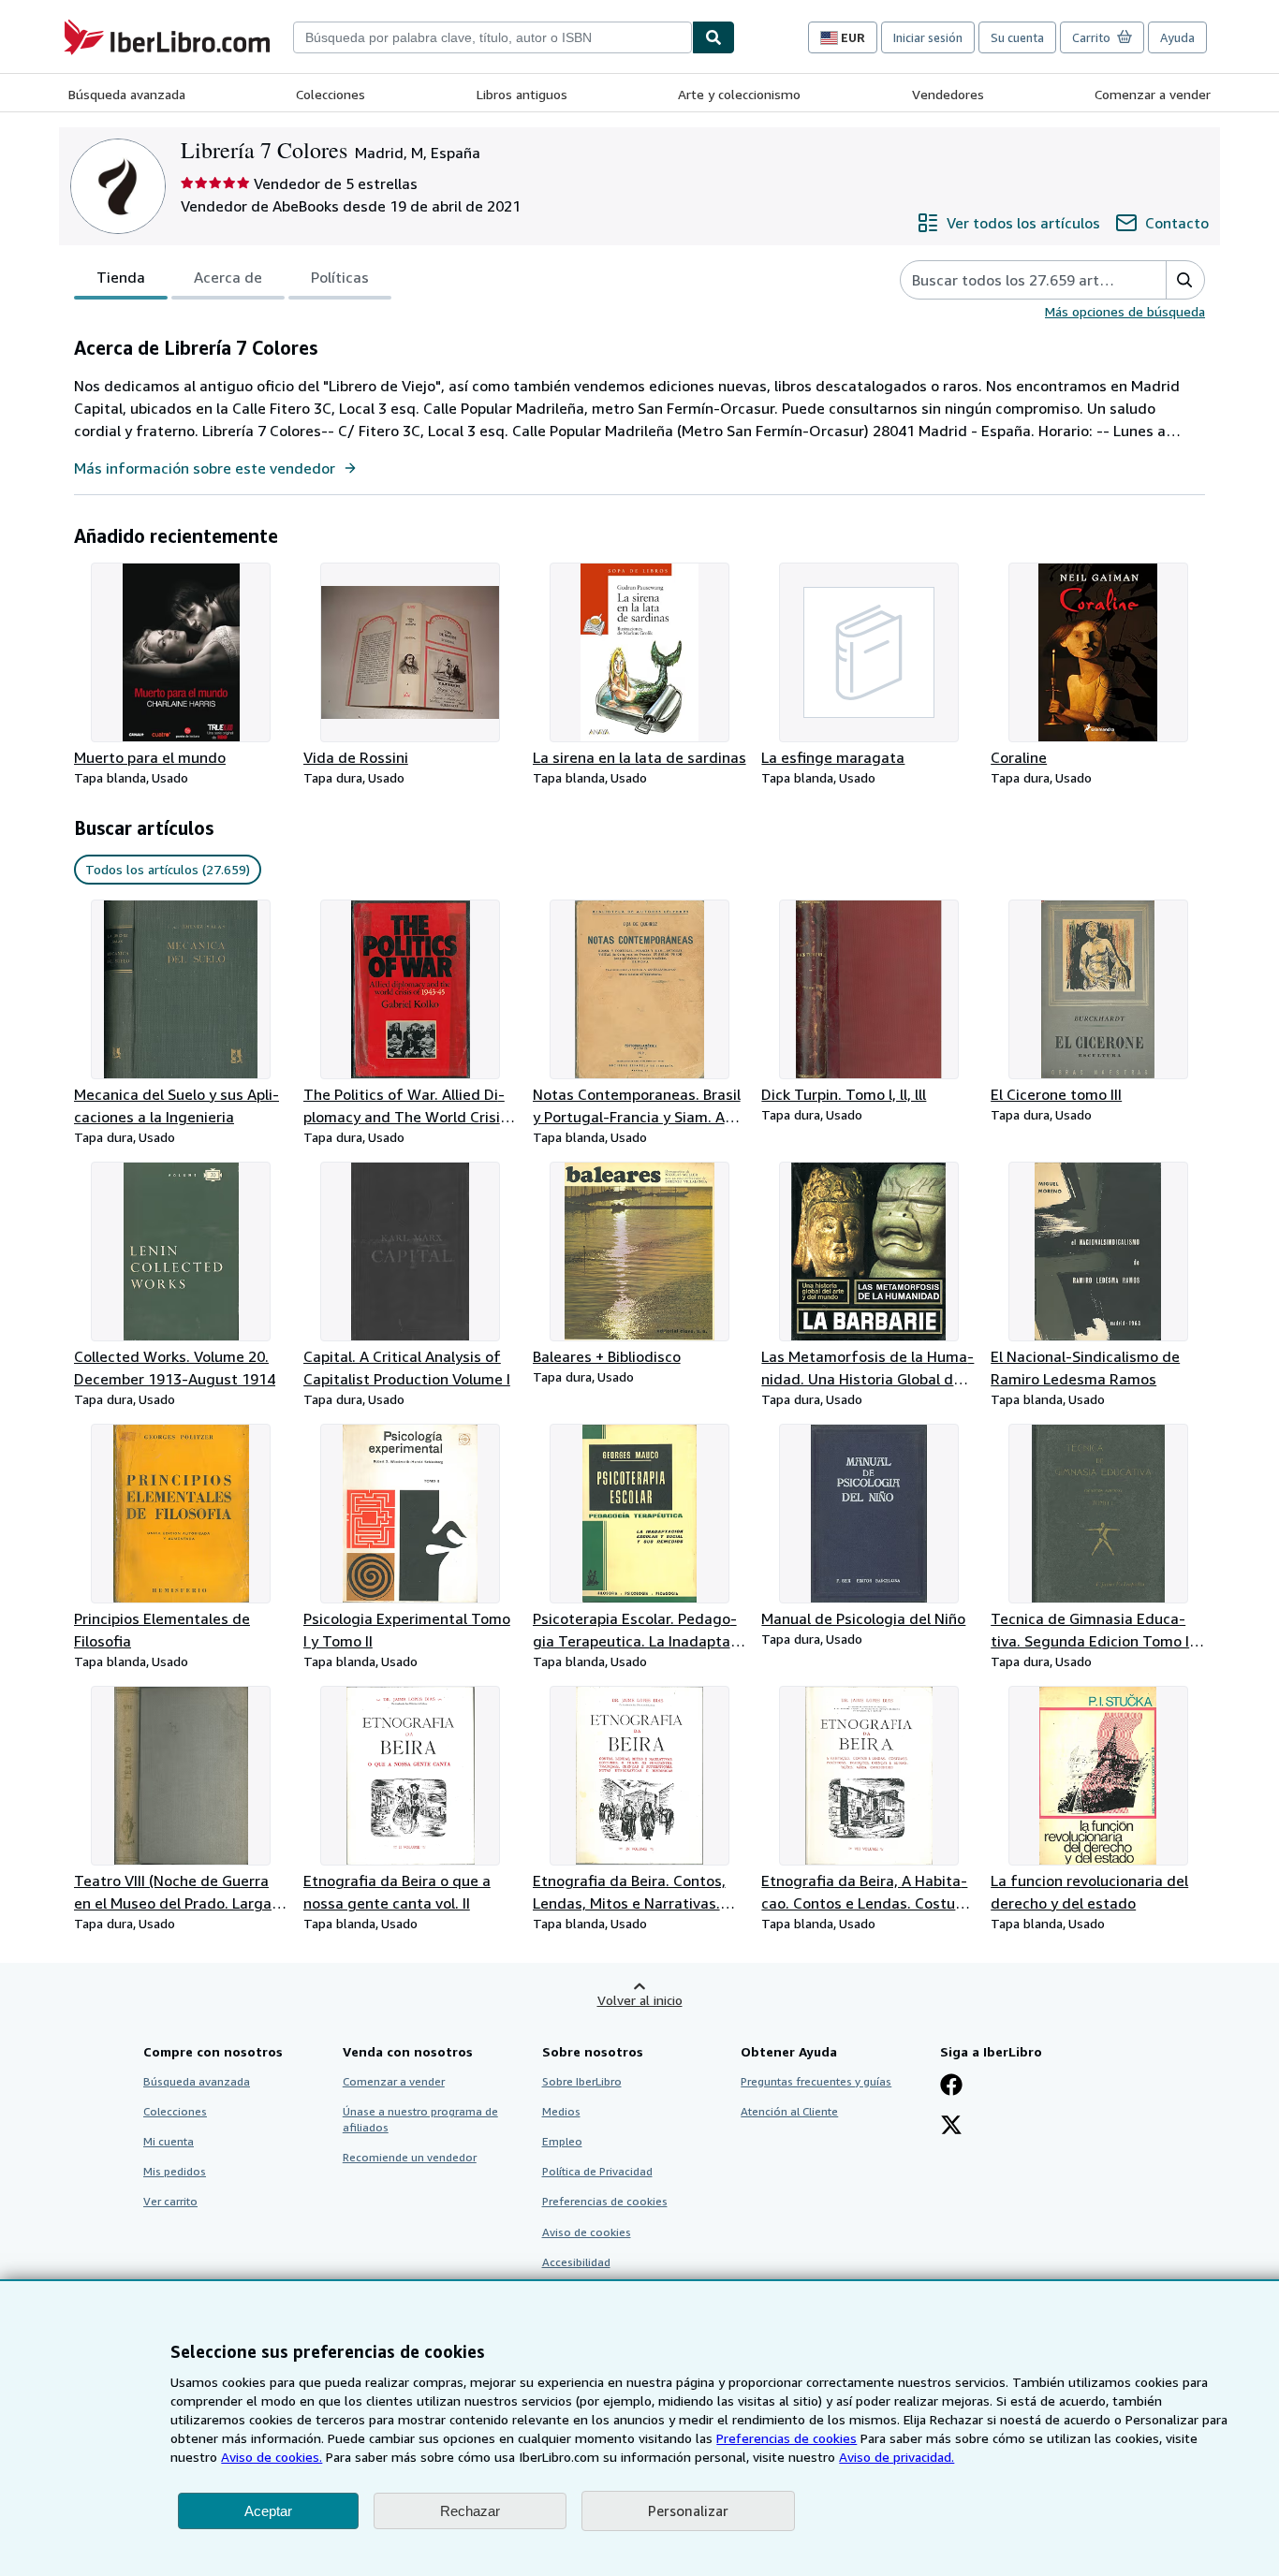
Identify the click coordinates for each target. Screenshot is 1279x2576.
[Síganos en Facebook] (951, 2086)
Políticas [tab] (340, 277)
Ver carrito (170, 2201)
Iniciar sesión (928, 37)
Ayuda (1177, 37)
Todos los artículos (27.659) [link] (168, 869)
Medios (561, 2111)
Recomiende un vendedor (410, 2157)
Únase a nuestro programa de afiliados (420, 2119)
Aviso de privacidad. (897, 2457)
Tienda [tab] (121, 277)
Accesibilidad (576, 2262)
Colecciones (331, 94)
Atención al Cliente (789, 2111)
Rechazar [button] (470, 2511)
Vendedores (948, 94)
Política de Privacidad (597, 2171)
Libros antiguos (522, 94)
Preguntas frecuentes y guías (816, 2081)
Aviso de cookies (587, 2232)
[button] (1185, 280)
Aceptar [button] (268, 2511)
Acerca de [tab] (228, 277)
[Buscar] (713, 37)
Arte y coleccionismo (739, 94)
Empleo (562, 2141)
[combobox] (492, 37)
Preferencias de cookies (787, 2438)
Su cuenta (1017, 37)
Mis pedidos (175, 2171)
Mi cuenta (169, 2141)
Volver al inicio (640, 2000)
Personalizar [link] (688, 2510)
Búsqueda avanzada (127, 94)
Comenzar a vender (1153, 94)
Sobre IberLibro (582, 2081)
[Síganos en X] (951, 2127)
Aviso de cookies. (272, 2457)
